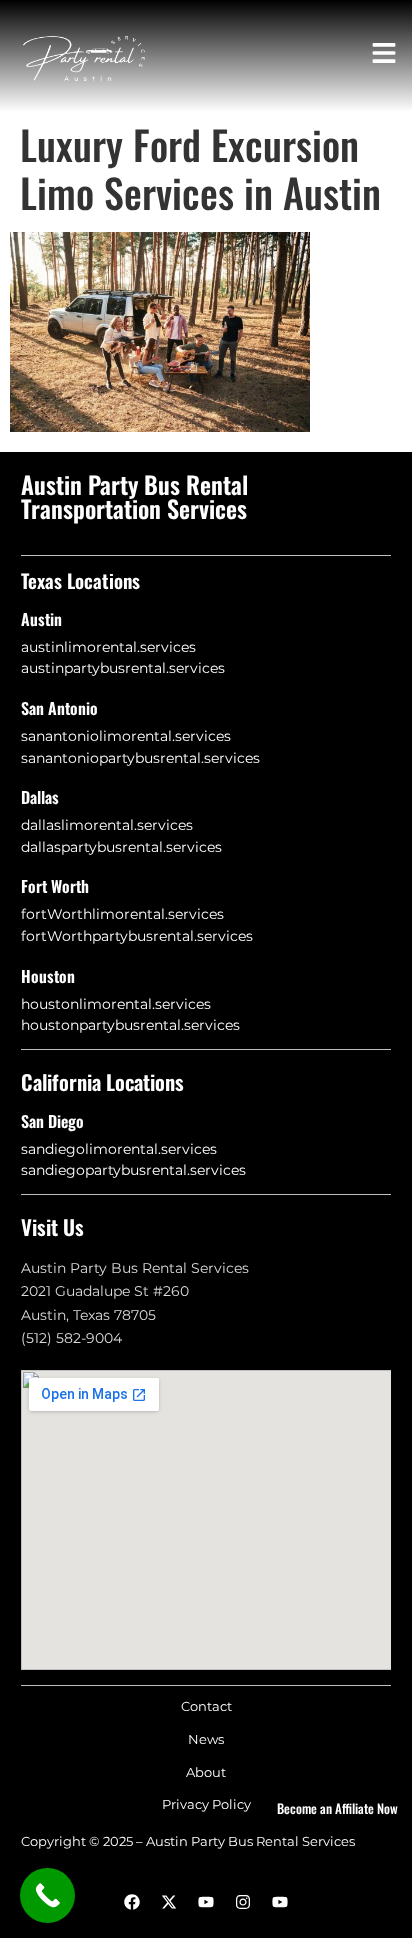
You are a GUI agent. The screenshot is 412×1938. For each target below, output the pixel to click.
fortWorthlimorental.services (122, 914)
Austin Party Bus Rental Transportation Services (134, 496)
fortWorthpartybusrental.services (137, 936)
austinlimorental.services (108, 647)
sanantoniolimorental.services (126, 736)
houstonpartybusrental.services (130, 1025)
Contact (206, 1706)
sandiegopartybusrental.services (133, 1170)
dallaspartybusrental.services (121, 847)
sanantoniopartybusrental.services (140, 758)
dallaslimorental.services (107, 825)
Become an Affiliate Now (337, 1808)
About (206, 1772)
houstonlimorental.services (116, 1004)
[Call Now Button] (47, 1895)
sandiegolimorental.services (119, 1149)
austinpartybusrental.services (123, 668)
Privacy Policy (206, 1804)
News (206, 1739)
